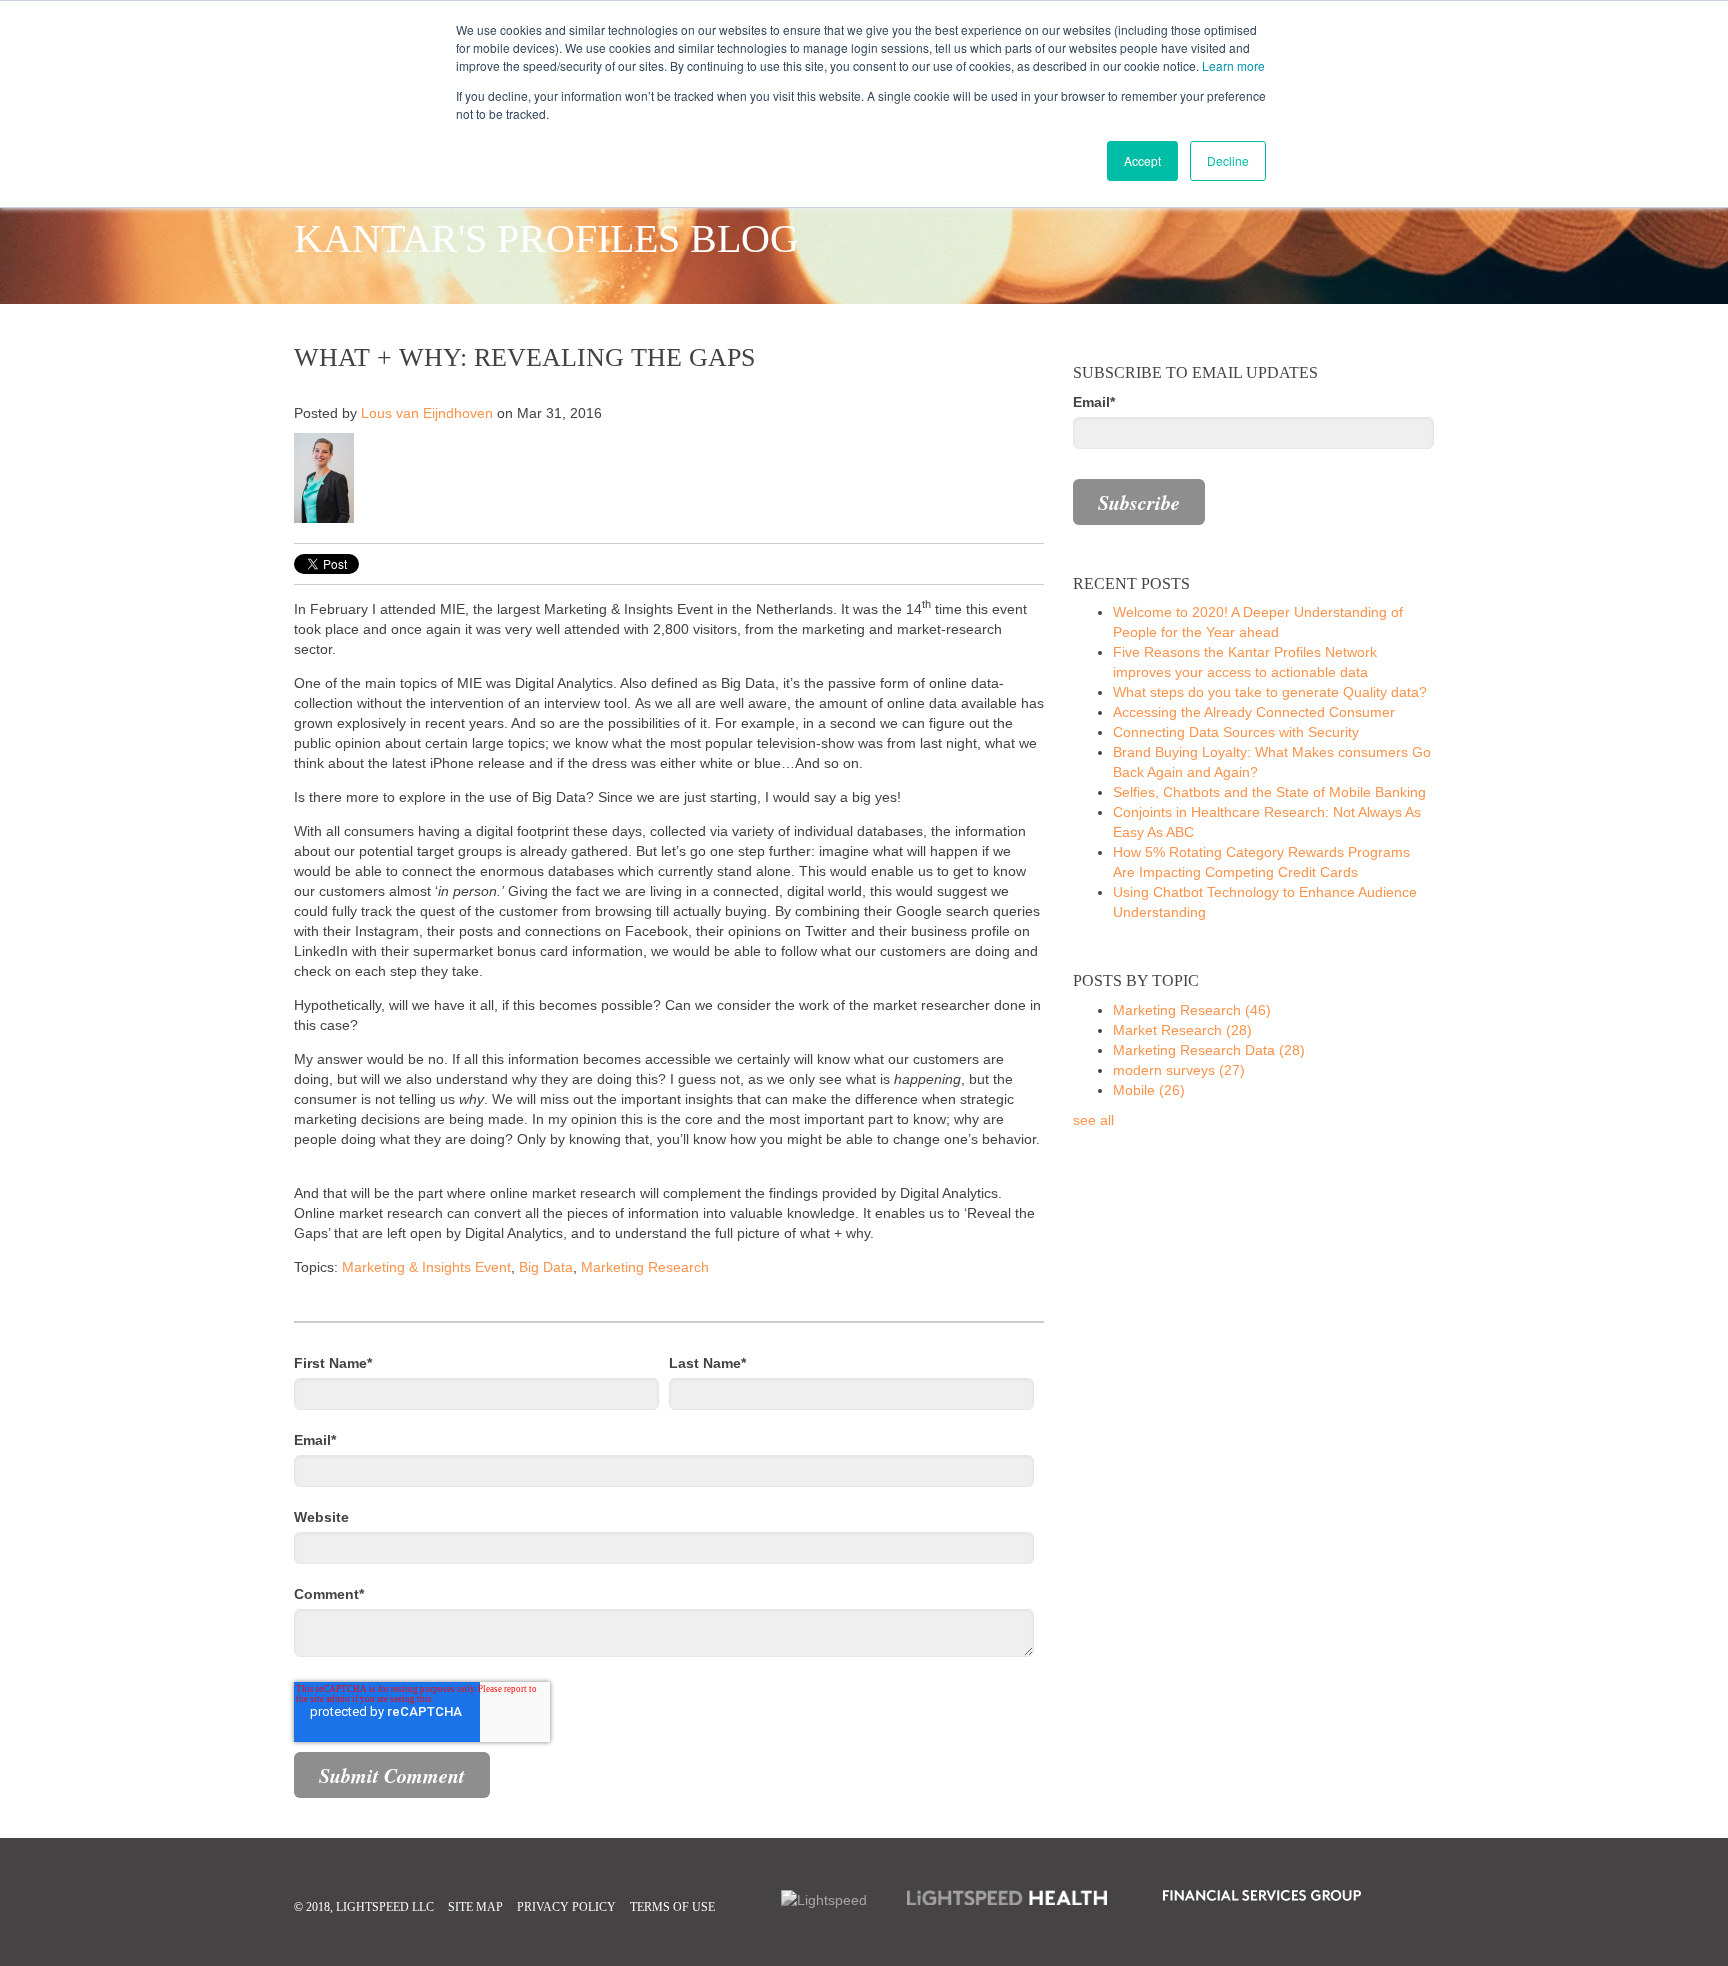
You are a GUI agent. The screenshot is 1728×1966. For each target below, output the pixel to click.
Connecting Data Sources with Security (1236, 732)
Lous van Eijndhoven (427, 413)
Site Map (475, 1907)
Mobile (1149, 1090)
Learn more (1233, 65)
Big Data (546, 1267)
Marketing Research (645, 1267)
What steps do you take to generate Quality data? (1270, 692)
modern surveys (1179, 1070)
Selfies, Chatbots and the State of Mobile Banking (1269, 792)
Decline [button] (1228, 160)
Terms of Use (672, 1907)
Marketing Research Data (1209, 1050)
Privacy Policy (566, 1907)
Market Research (1182, 1030)
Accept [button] (1142, 160)
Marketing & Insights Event (426, 1267)
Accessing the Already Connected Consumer (1254, 712)
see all (1093, 1120)
